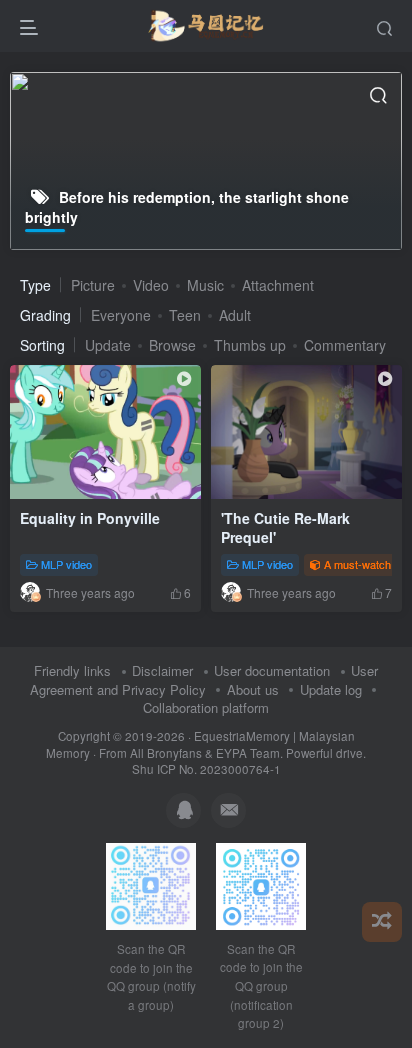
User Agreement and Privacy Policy (204, 680)
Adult (235, 315)
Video (151, 285)
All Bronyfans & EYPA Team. (208, 753)
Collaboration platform (206, 707)
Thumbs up (250, 345)
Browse (172, 345)
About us (253, 689)
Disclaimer (162, 670)
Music (205, 285)
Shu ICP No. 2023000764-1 (206, 769)
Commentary (345, 345)
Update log (331, 689)
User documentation (272, 670)
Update (108, 345)
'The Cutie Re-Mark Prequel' (285, 528)
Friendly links (72, 670)
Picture (93, 285)
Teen (185, 315)
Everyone (121, 315)
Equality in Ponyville (90, 518)
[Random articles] (382, 922)
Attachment (278, 285)
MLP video (66, 564)
